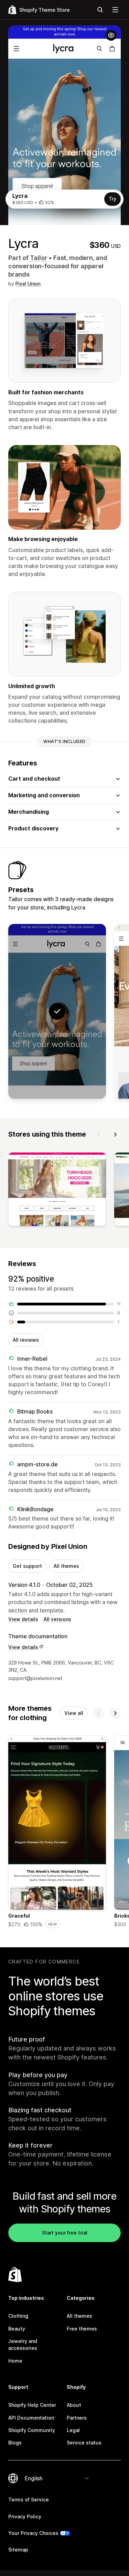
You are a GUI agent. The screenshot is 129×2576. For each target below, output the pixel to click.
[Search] (100, 10)
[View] (57, 1191)
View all (74, 1713)
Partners (77, 2418)
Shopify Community (32, 2430)
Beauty (17, 2329)
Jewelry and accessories (23, 2345)
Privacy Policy (25, 2516)
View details (23, 1619)
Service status (84, 2443)
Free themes (82, 2329)
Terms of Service (29, 2500)
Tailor (39, 258)
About (74, 2405)
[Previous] (99, 1135)
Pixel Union (28, 284)
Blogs (15, 2443)
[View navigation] (115, 10)
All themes (66, 1566)
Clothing (18, 2316)
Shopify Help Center (32, 2405)
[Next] (115, 1135)
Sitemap (18, 2550)
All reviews (26, 1340)
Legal (73, 2430)
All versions (57, 1619)
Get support (27, 1566)
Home (15, 2361)
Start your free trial (65, 2233)
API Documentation (31, 2418)
